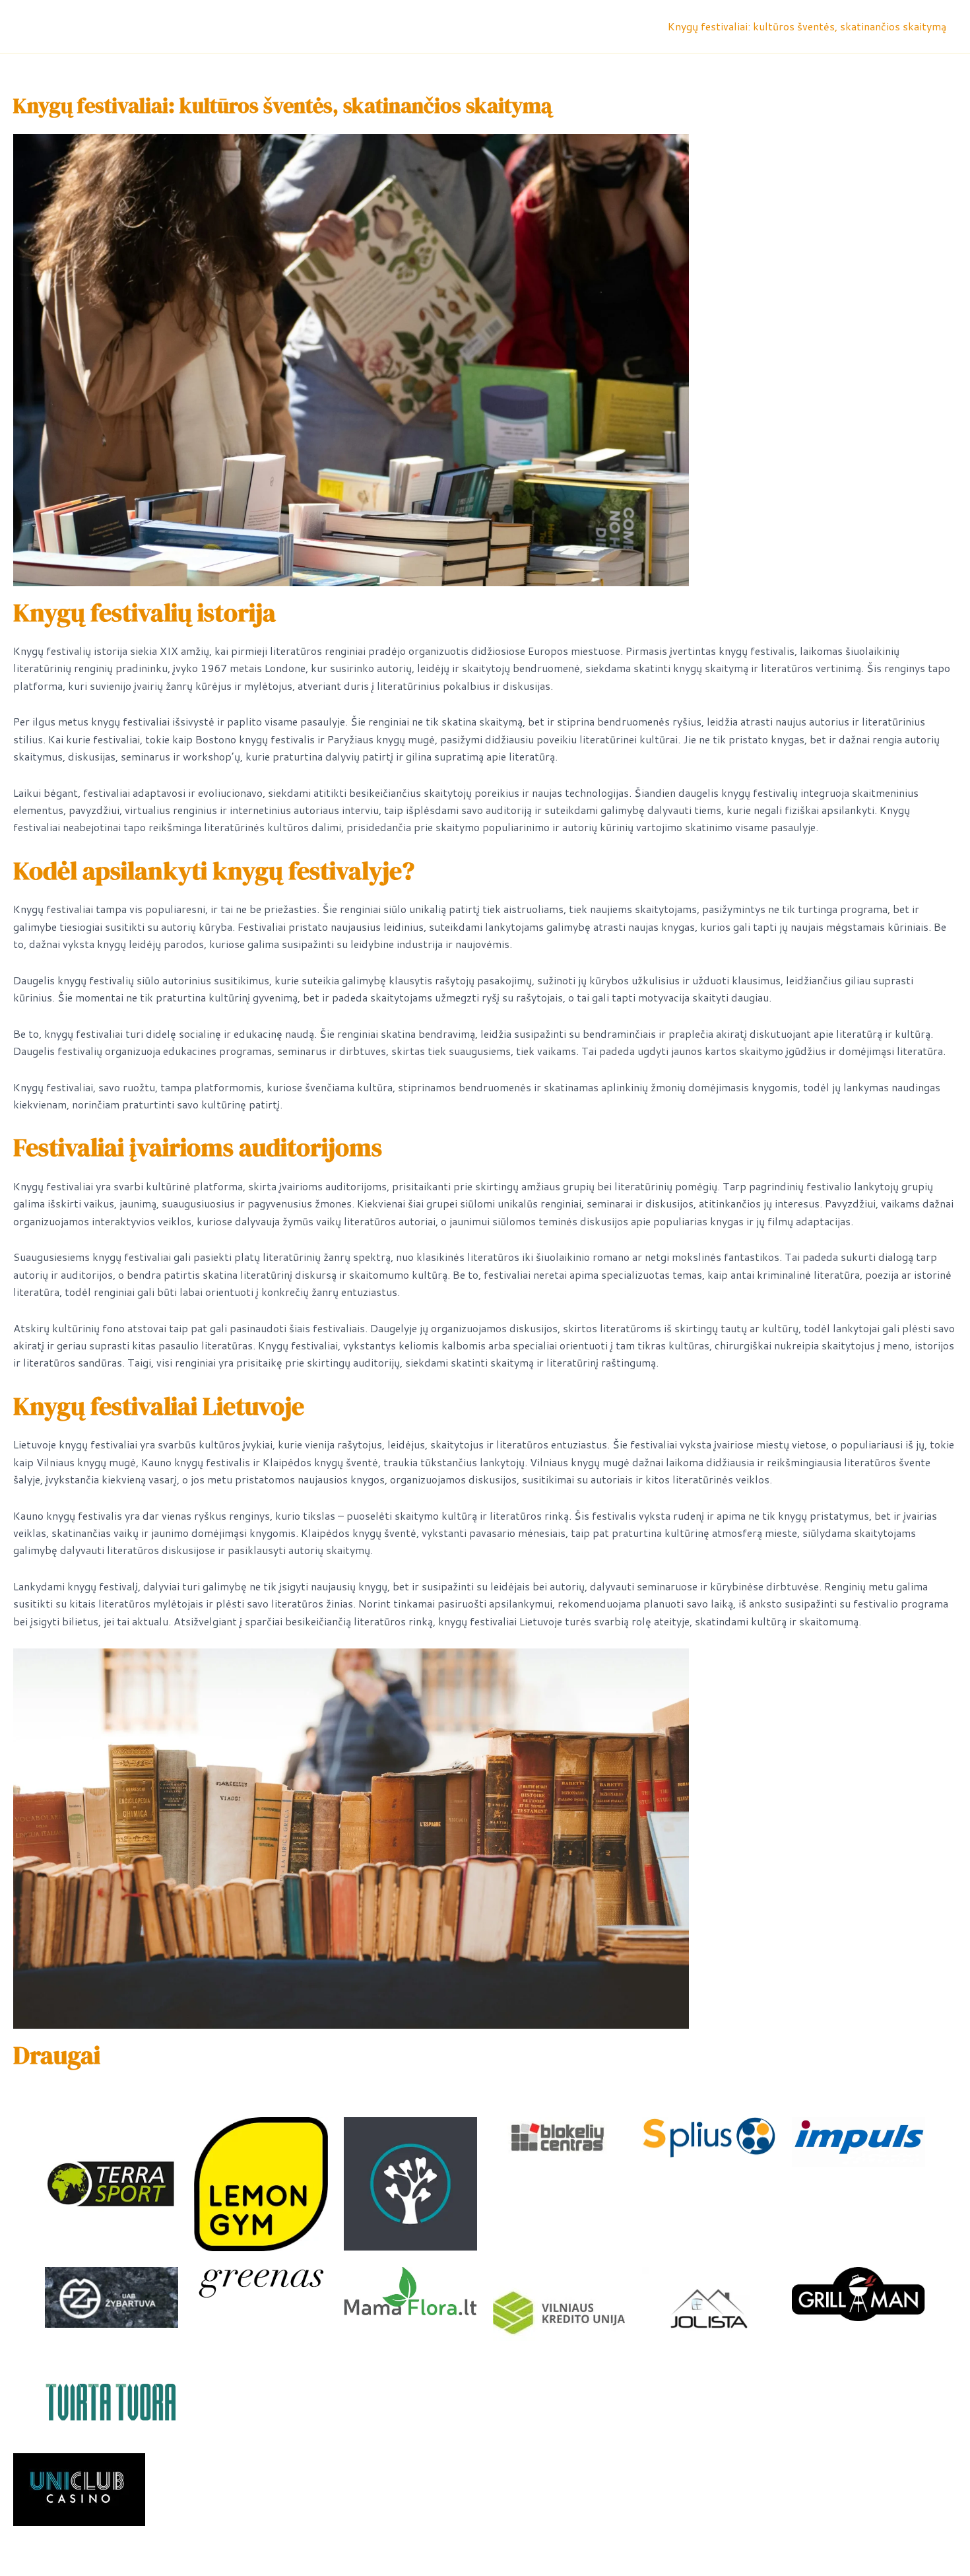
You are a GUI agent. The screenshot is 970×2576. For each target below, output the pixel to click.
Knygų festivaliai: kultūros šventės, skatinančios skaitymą (807, 26)
